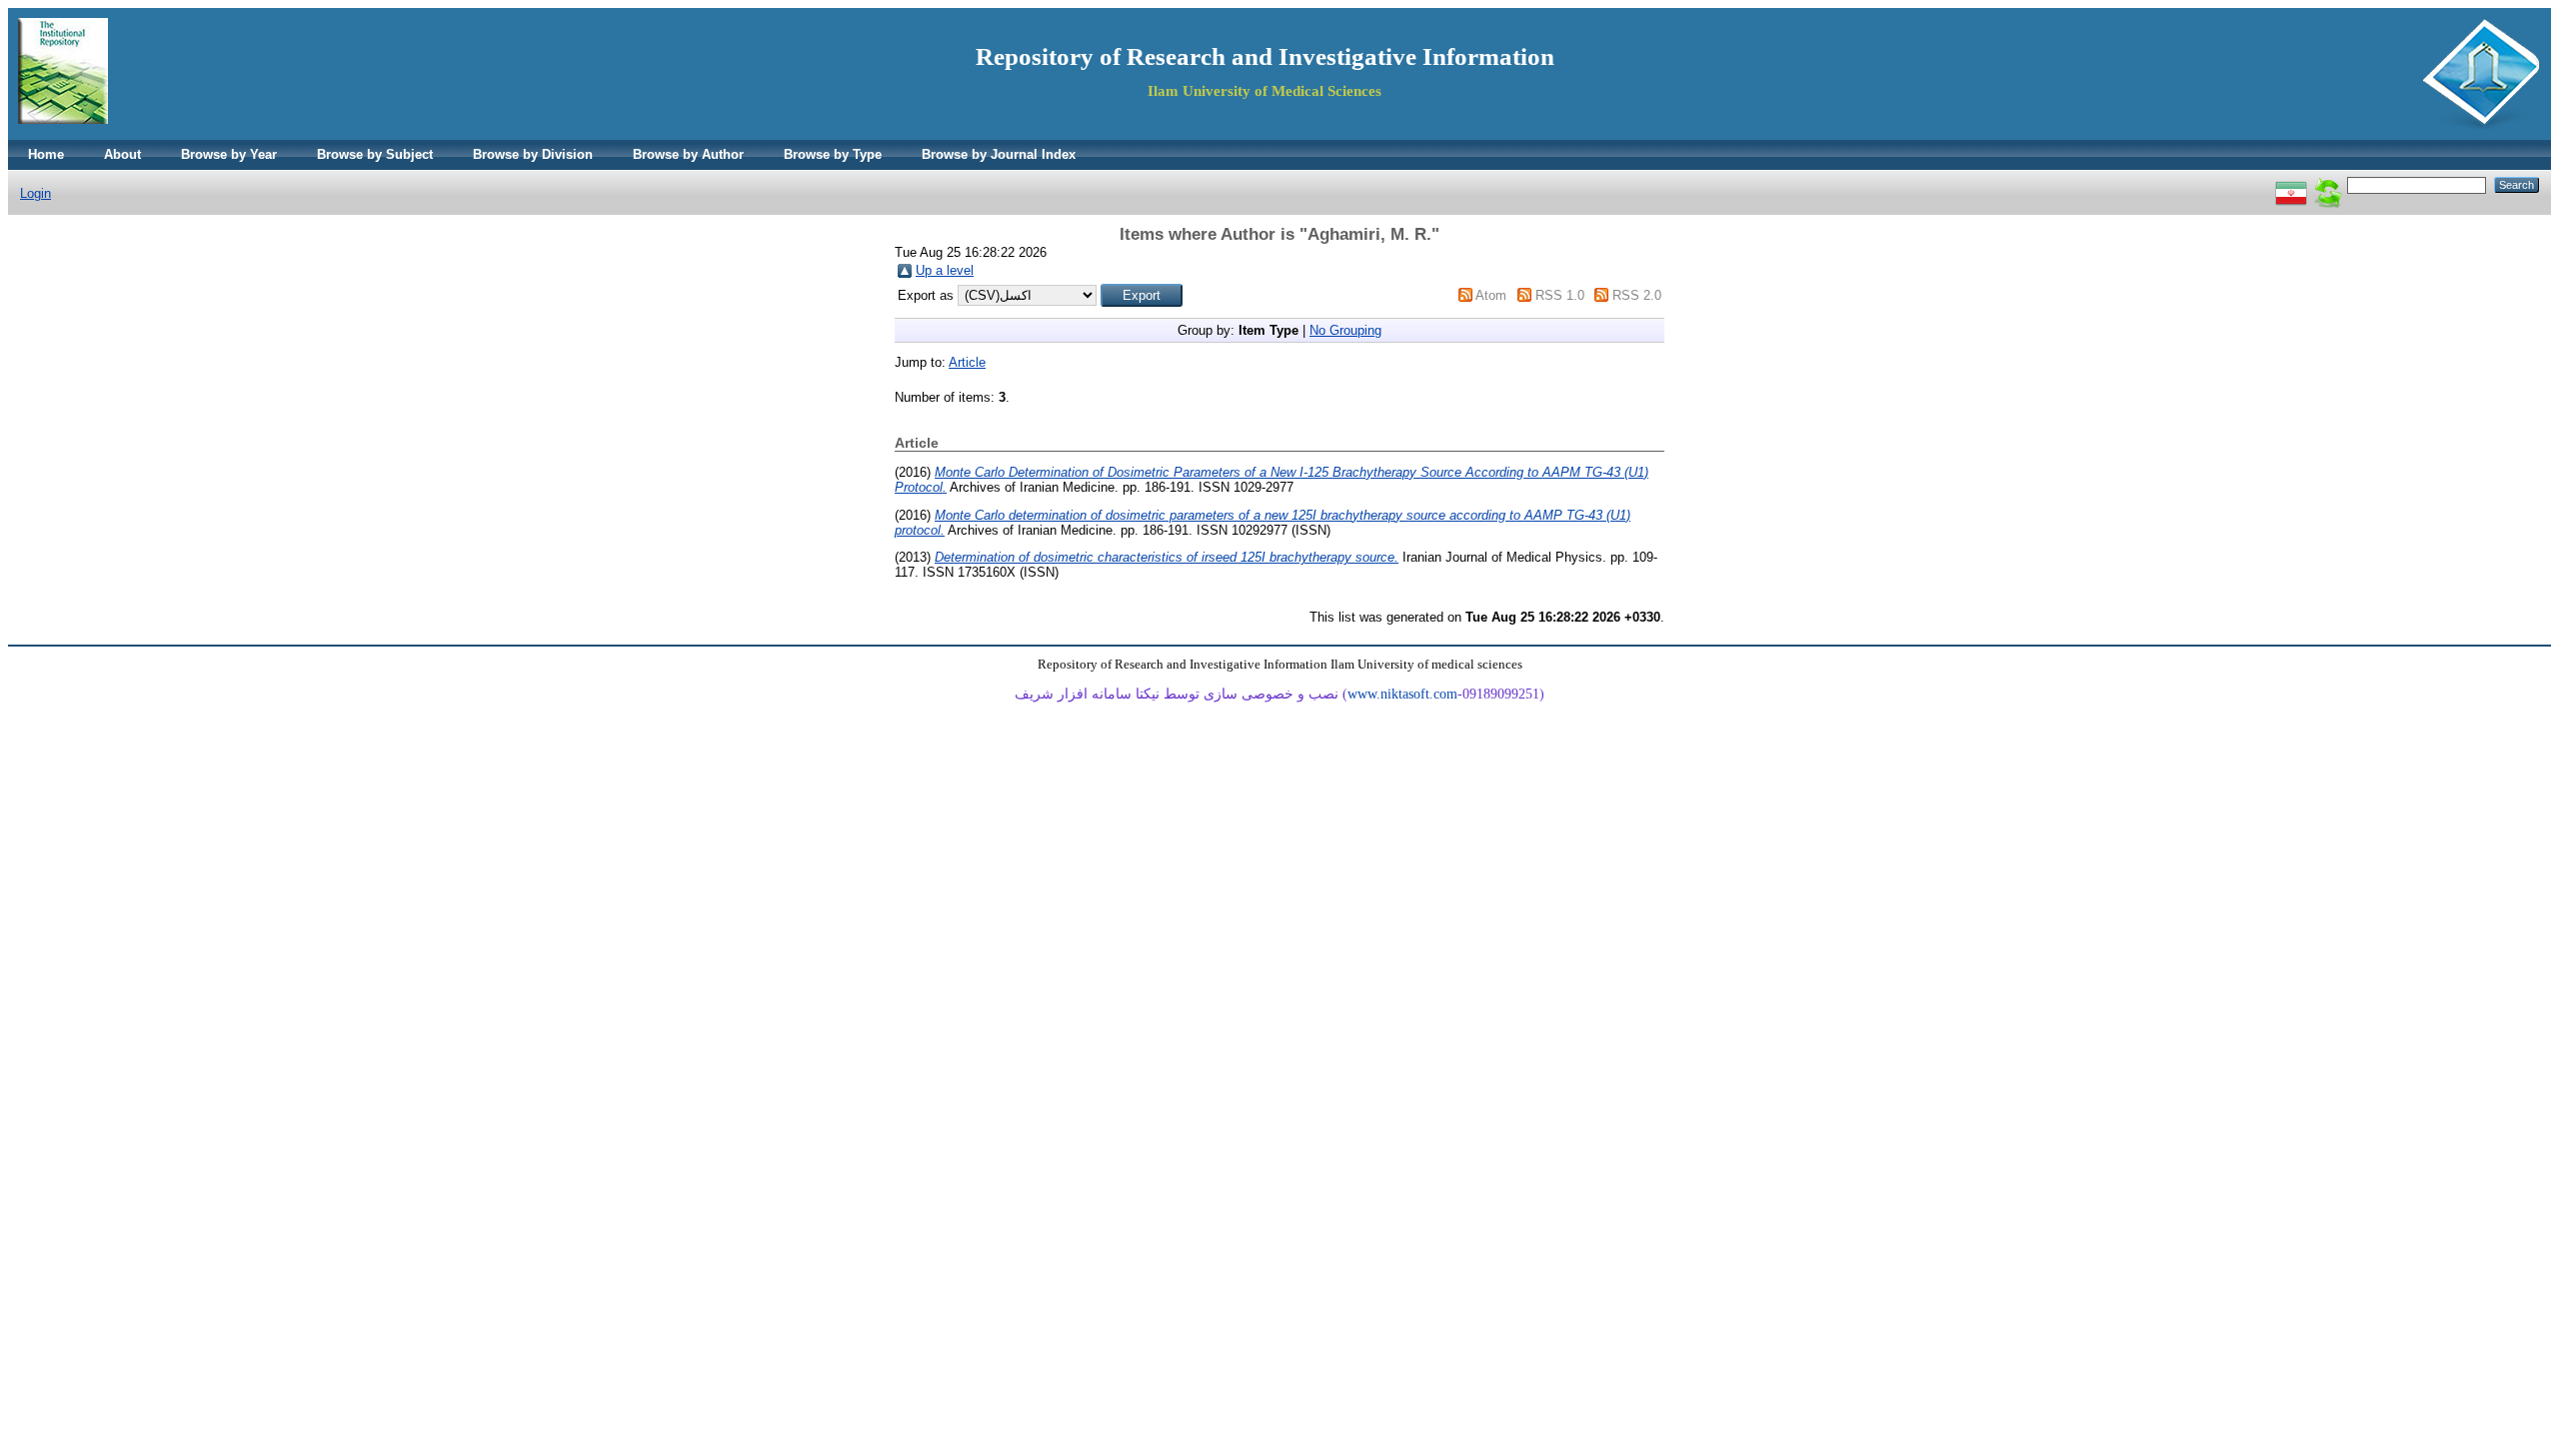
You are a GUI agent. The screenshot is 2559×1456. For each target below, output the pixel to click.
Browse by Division (533, 154)
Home (46, 154)
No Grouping (1345, 330)
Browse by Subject (375, 154)
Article (967, 362)
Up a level (945, 270)
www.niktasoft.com (1402, 694)
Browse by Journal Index (999, 154)
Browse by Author (688, 154)
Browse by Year (229, 154)
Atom (1491, 295)
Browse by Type (833, 154)
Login (35, 193)
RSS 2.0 (1637, 295)
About (122, 154)
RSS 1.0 (1560, 295)
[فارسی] (2291, 184)
